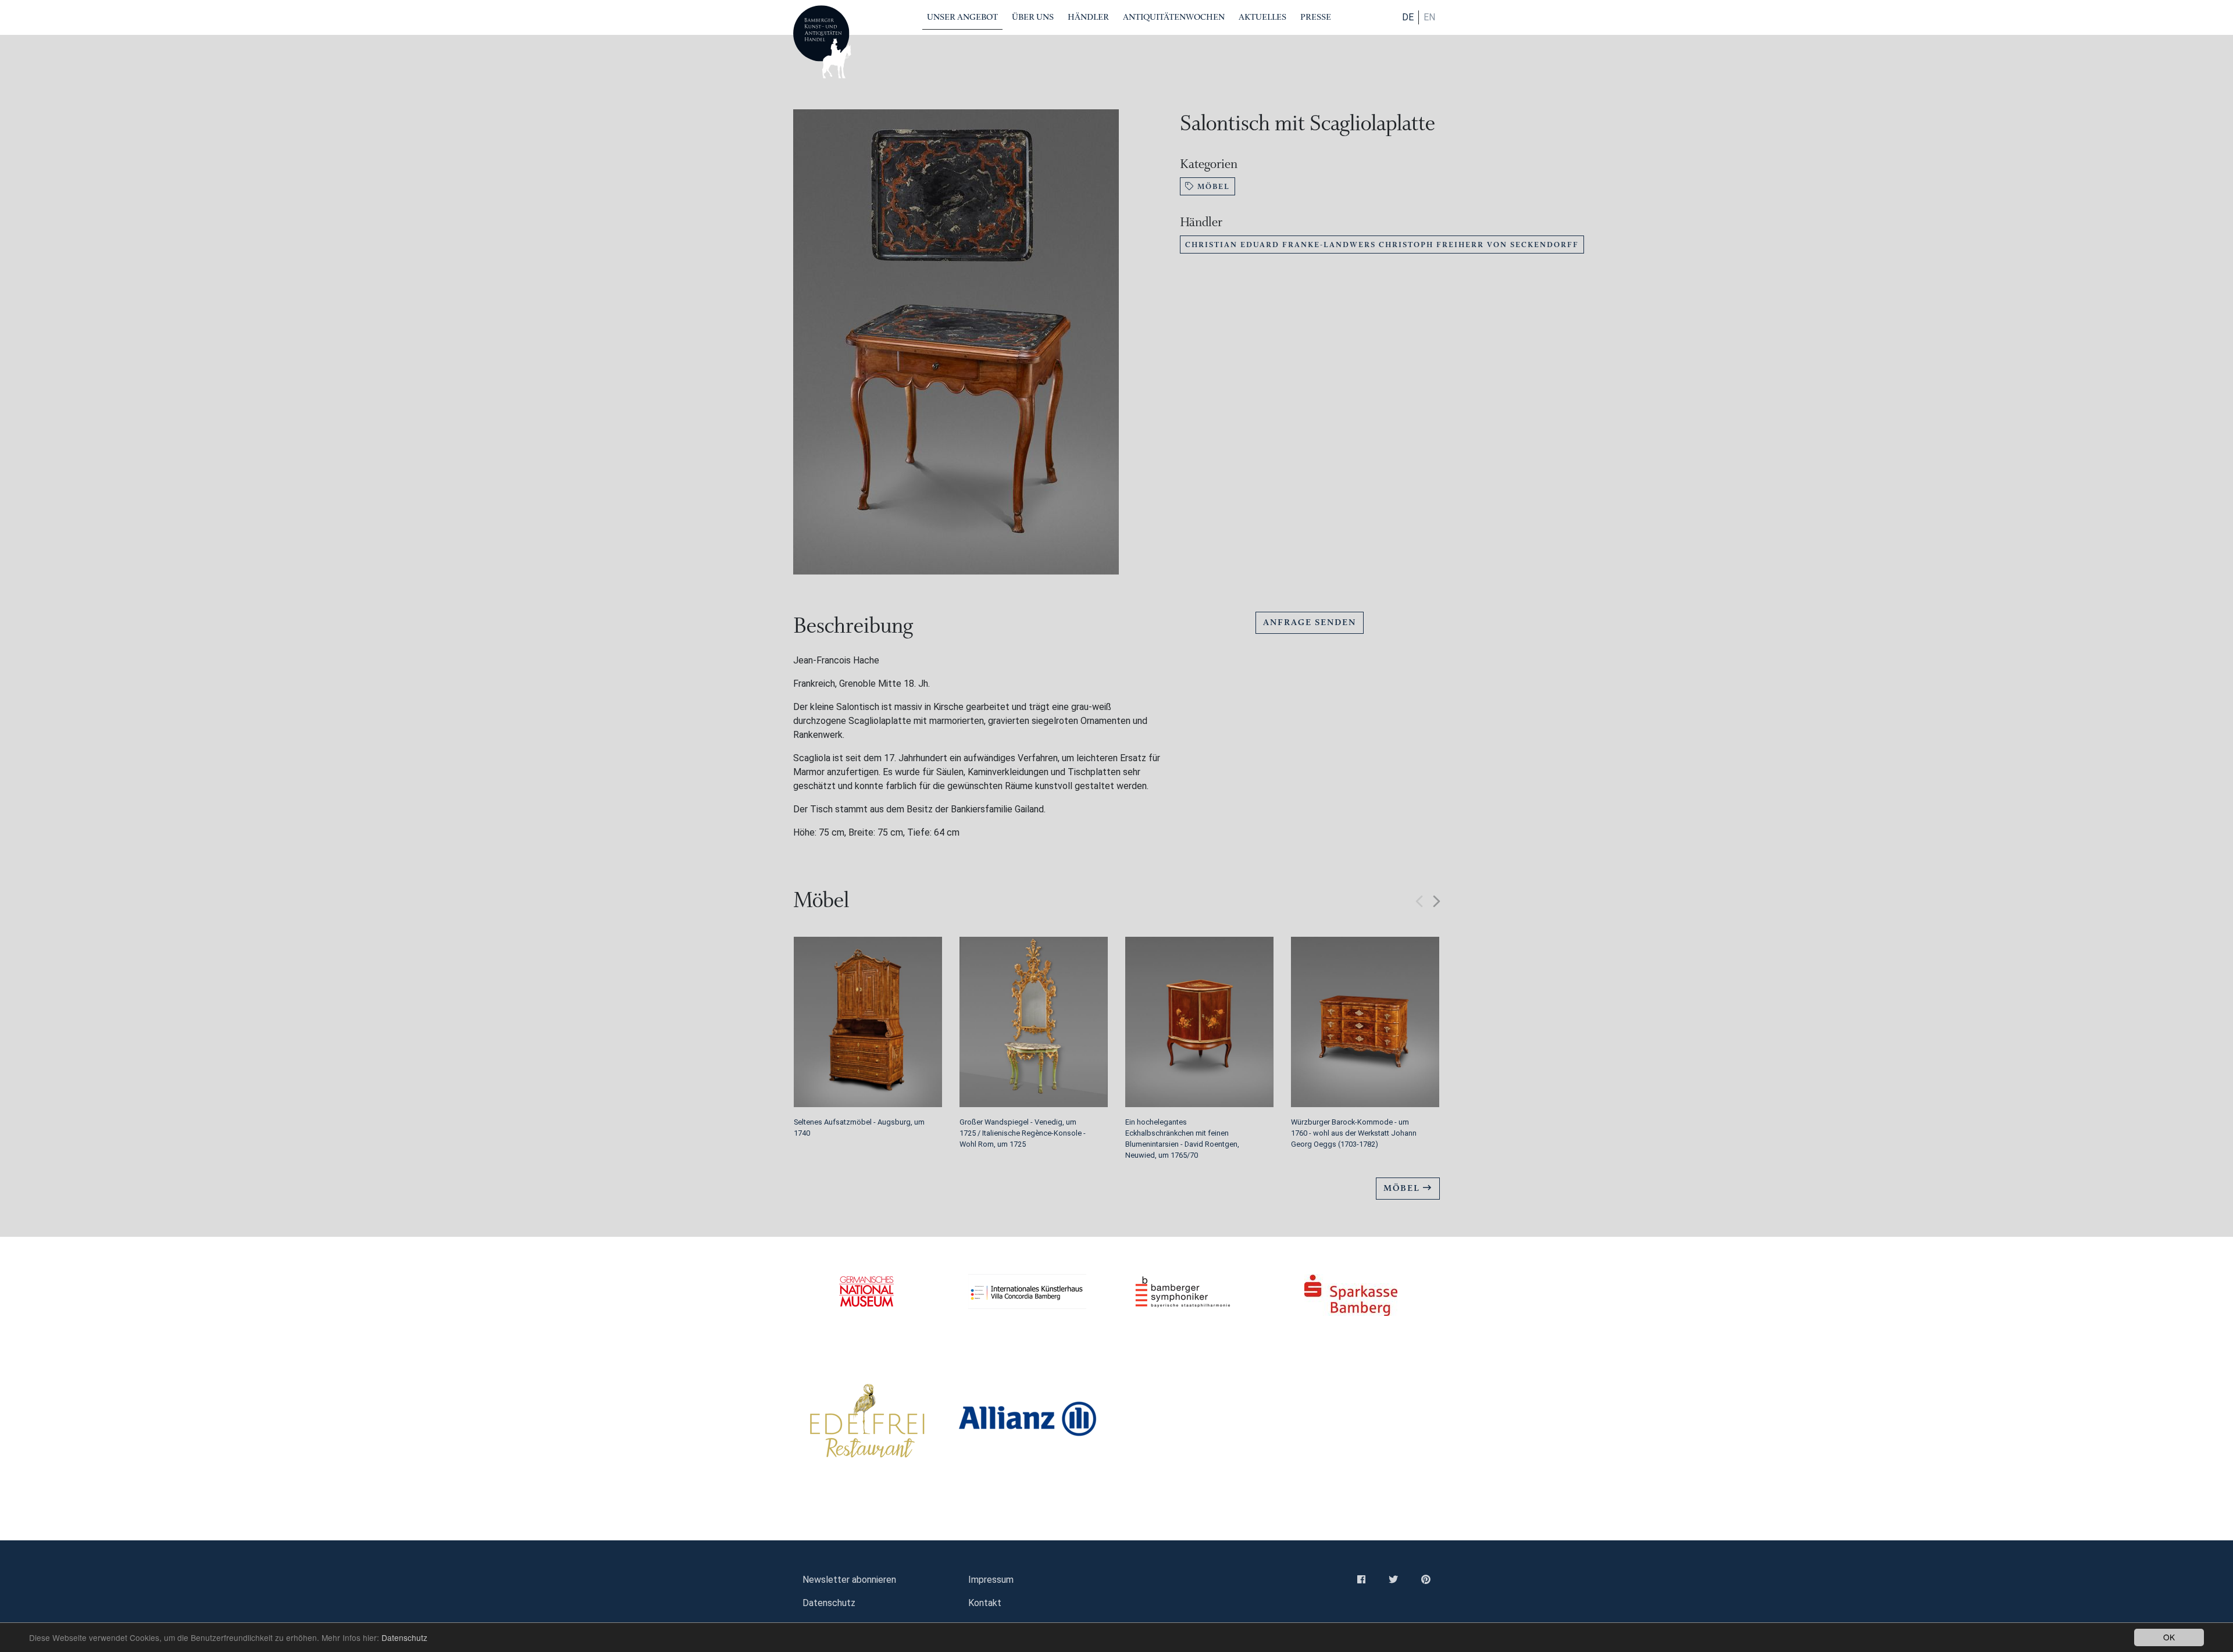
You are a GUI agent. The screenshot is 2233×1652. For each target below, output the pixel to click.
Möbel (1212, 186)
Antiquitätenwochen (1174, 17)
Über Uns (1033, 17)
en (1429, 17)
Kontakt (985, 1603)
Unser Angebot (962, 17)
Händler (1088, 17)
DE (1408, 17)
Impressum (991, 1580)
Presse (1316, 17)
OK (2169, 1637)
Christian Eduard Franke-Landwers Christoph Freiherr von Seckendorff (1382, 245)
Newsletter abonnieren (849, 1580)
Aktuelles (1262, 17)
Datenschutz (404, 1637)
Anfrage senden (1310, 622)
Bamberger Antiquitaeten (822, 42)
